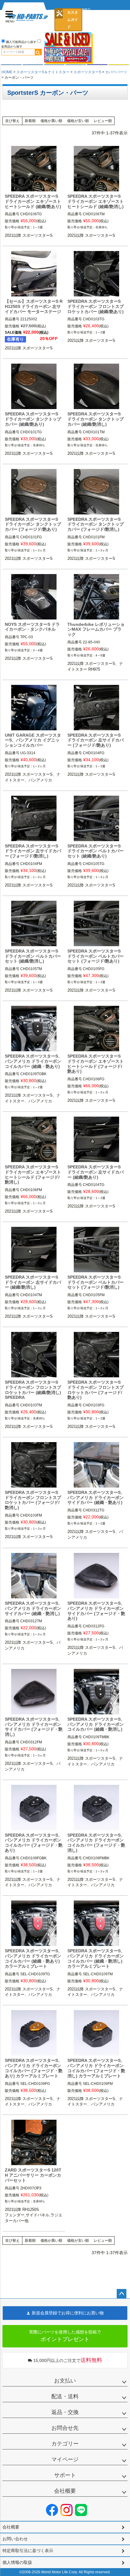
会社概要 (65, 2491)
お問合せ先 (65, 2428)
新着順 (30, 121)
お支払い (65, 2381)
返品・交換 (65, 2412)
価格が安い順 (78, 121)
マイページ (65, 2459)
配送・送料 (65, 2396)
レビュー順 (103, 121)
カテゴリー (65, 2444)
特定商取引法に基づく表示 (28, 2551)
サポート (65, 2475)
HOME (7, 72)
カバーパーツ (116, 72)
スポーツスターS (87, 72)
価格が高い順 (51, 121)
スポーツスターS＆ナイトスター (43, 72)
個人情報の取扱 (17, 2562)
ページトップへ (122, 2294)
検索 (38, 52)
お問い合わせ (15, 2539)
